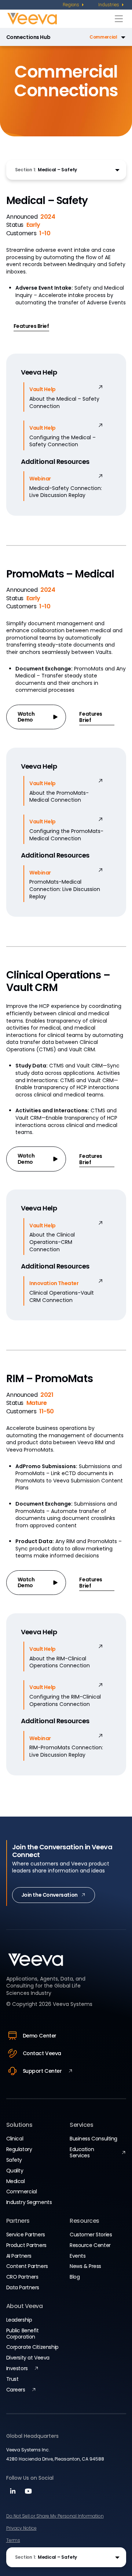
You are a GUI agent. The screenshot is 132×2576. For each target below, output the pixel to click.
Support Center (42, 2071)
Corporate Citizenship (32, 2347)
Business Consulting (93, 2139)
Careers (16, 2390)
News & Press (85, 2266)
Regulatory (19, 2149)
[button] (89, 37)
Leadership (19, 2320)
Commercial (22, 2192)
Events (78, 2256)
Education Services (82, 2152)
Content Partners (27, 2266)
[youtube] (27, 2493)
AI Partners (19, 2256)
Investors (17, 2368)
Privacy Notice (21, 2528)
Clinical (15, 2139)
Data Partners (23, 2287)
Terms (13, 2540)
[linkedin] (13, 2493)
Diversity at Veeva (28, 2358)
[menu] (74, 5)
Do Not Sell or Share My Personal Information (55, 2516)
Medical (16, 2181)
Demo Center (40, 2036)
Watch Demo (26, 717)
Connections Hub (28, 37)
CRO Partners (22, 2277)
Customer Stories (91, 2235)
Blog (75, 2277)
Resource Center (90, 2245)
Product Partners (26, 2245)
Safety (14, 2160)
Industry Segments (29, 2202)
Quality (15, 2171)
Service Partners (26, 2235)
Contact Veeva (42, 2053)
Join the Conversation (49, 1895)
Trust (12, 2379)
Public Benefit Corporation (23, 2334)
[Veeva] (59, 19)
